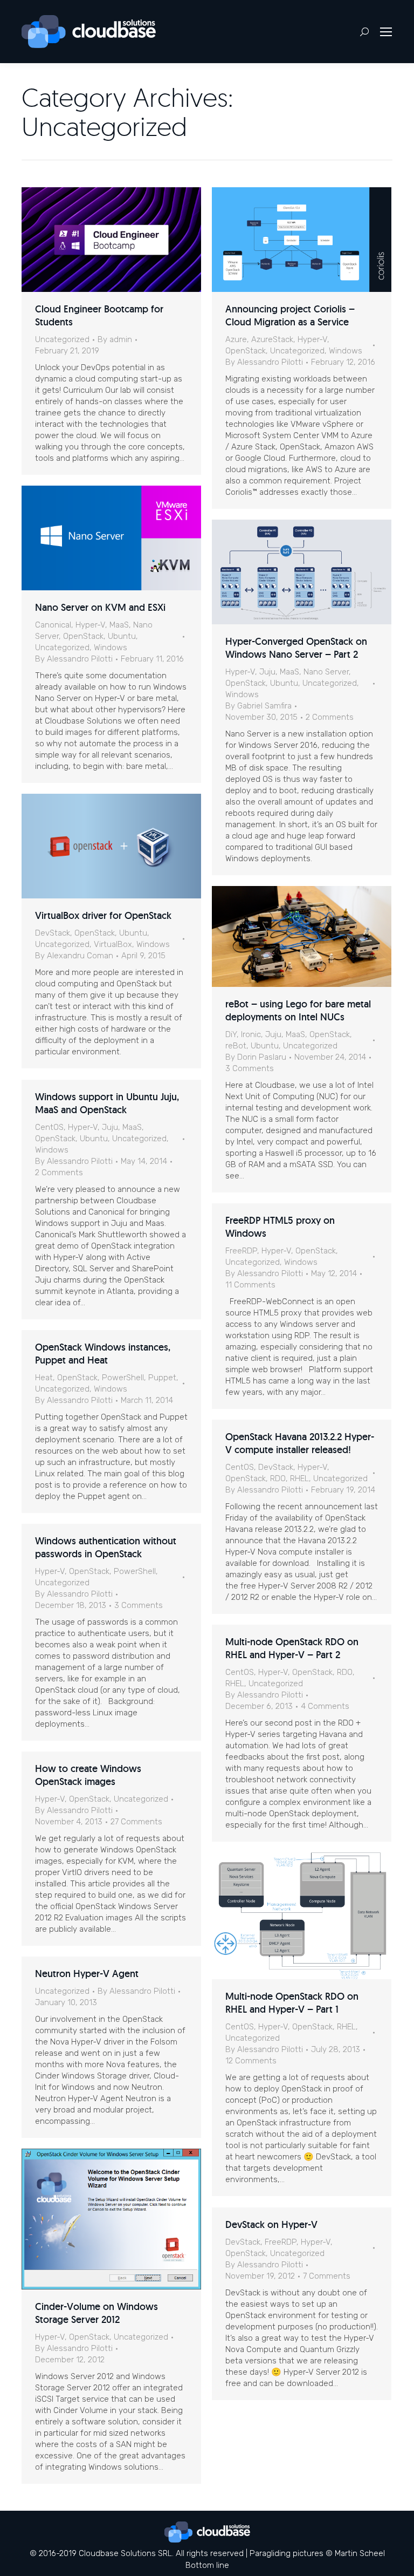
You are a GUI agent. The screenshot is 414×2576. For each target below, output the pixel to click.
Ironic (251, 1034)
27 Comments (136, 1822)
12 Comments (251, 2061)
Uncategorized (62, 339)
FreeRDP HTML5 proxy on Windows (280, 1227)
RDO (278, 1478)
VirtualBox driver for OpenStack (103, 915)
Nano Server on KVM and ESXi (100, 607)
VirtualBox (113, 944)
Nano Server (326, 672)
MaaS (119, 625)
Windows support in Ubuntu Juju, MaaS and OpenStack (107, 1103)
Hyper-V (312, 339)
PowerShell (123, 1378)
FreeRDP (241, 1251)
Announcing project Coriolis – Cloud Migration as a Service (290, 315)
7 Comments (327, 2276)
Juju (267, 672)
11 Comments (250, 1285)
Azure (236, 339)
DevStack (53, 933)
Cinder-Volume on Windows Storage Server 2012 (96, 2313)
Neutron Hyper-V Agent (87, 1974)
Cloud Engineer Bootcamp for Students (99, 315)
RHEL (299, 1478)
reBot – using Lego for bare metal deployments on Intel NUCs (298, 1010)
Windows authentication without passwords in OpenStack (106, 1547)
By (115, 339)
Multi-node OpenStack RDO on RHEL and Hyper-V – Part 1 (292, 2003)
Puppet (162, 1378)
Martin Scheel (360, 2553)
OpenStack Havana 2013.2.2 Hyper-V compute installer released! (300, 1443)
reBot (236, 1046)
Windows (346, 351)
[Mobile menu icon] (386, 32)
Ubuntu (122, 636)
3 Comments (250, 1068)
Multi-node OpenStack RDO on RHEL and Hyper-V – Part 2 (292, 1648)
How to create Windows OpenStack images (88, 1775)
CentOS (49, 1127)
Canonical (53, 625)
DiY (231, 1034)
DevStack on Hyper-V (271, 2224)
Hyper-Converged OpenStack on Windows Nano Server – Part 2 (296, 648)
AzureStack (272, 339)
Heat (44, 1378)
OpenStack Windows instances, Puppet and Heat (103, 1354)
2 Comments (330, 717)
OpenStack (246, 351)
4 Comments (325, 1706)
